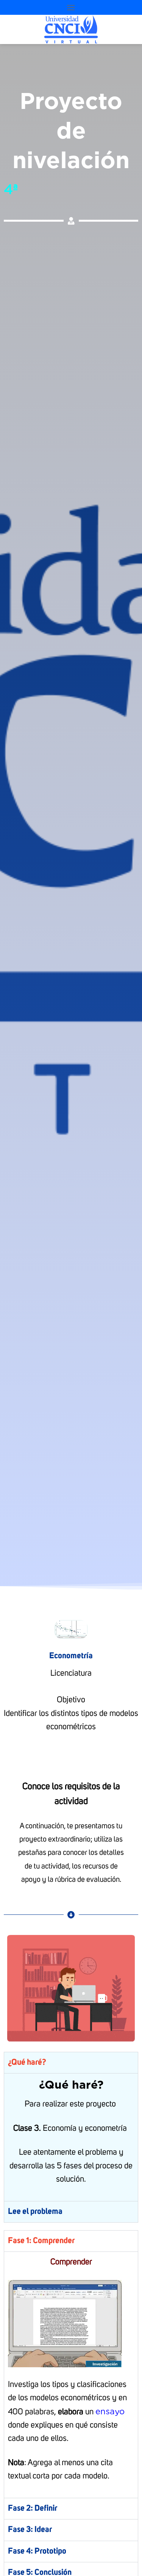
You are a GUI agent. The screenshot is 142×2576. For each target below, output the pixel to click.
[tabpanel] (71, 2137)
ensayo (110, 2411)
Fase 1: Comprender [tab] (41, 2241)
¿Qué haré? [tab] (27, 2062)
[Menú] (71, 7)
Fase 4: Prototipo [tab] (37, 2551)
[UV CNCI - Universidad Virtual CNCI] (71, 29)
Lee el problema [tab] (35, 2212)
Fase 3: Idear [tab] (30, 2530)
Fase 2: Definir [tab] (33, 2508)
